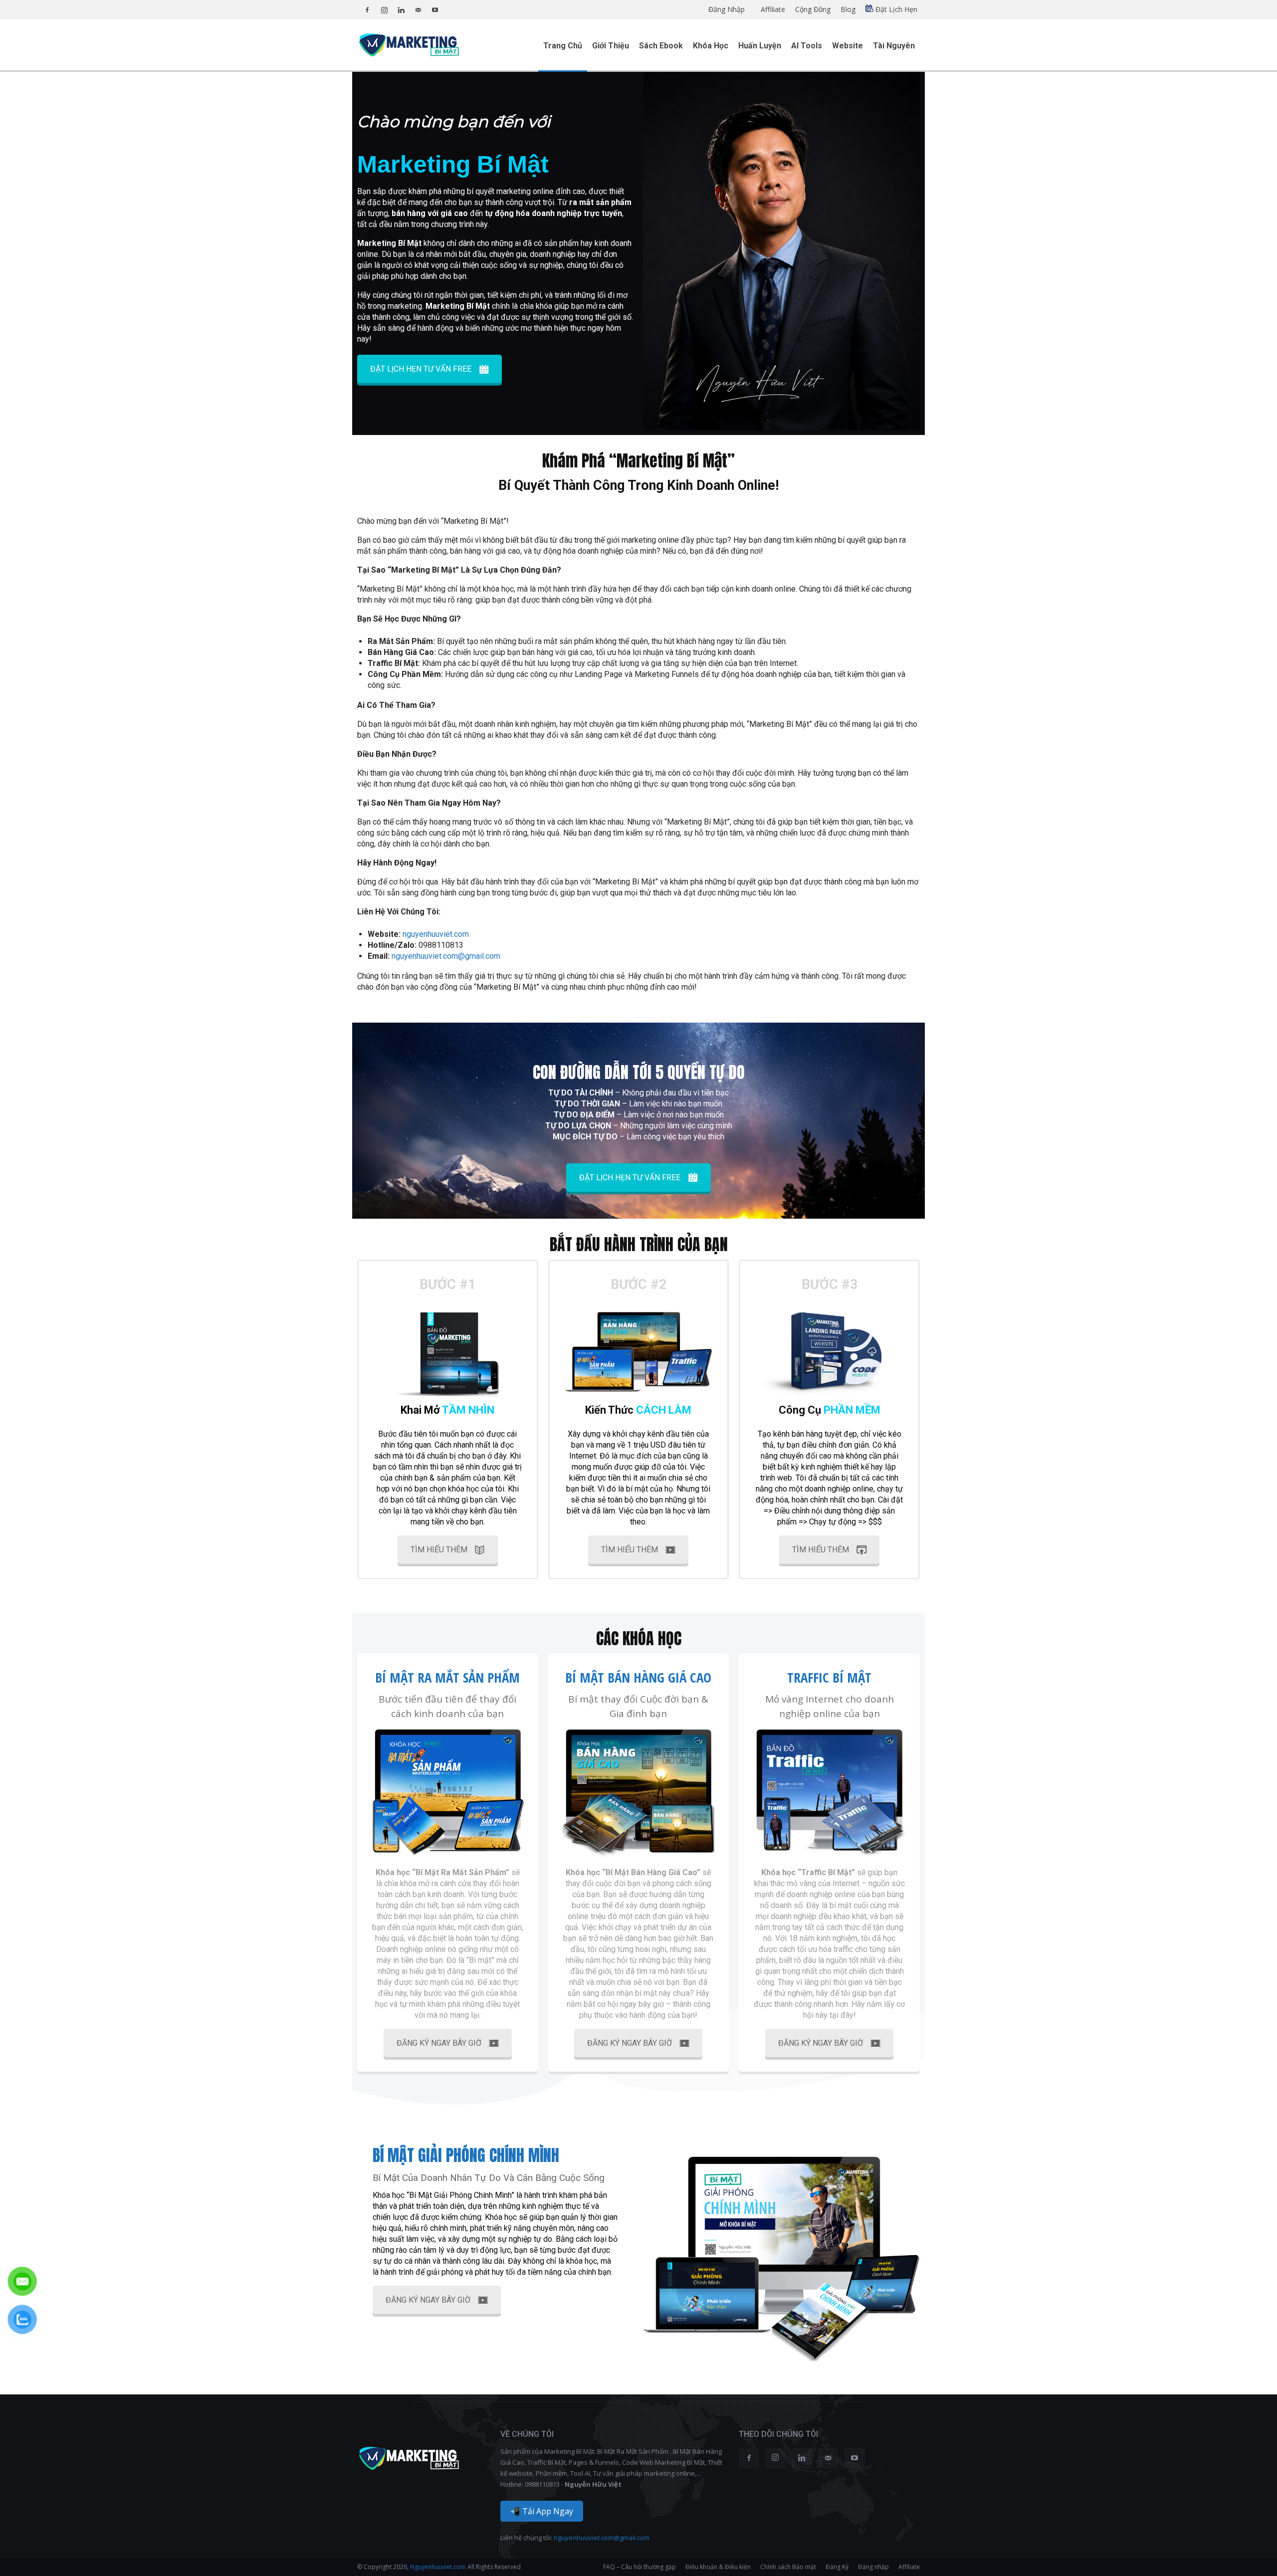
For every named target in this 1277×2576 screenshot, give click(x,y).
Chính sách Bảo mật (788, 2567)
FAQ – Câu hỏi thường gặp (639, 2567)
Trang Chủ (563, 46)
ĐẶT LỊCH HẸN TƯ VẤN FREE (421, 369)
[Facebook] (367, 7)
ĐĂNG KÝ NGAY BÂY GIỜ (439, 2043)
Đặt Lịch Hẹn (895, 9)
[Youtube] (435, 7)
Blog (848, 9)
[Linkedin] (401, 7)
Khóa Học (711, 46)
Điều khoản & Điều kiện (718, 2567)
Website (848, 46)
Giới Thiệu (611, 46)
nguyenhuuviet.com (436, 934)
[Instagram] (384, 7)
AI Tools (807, 46)
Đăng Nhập (727, 9)
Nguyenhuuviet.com (437, 2567)
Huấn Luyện (760, 46)
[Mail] (418, 7)
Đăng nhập (873, 2567)
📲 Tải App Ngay (542, 2511)
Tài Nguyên (894, 46)
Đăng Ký (837, 2567)
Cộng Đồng (813, 9)
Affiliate (773, 9)
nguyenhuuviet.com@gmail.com (602, 2538)
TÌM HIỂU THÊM (439, 1550)
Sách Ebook (661, 46)
